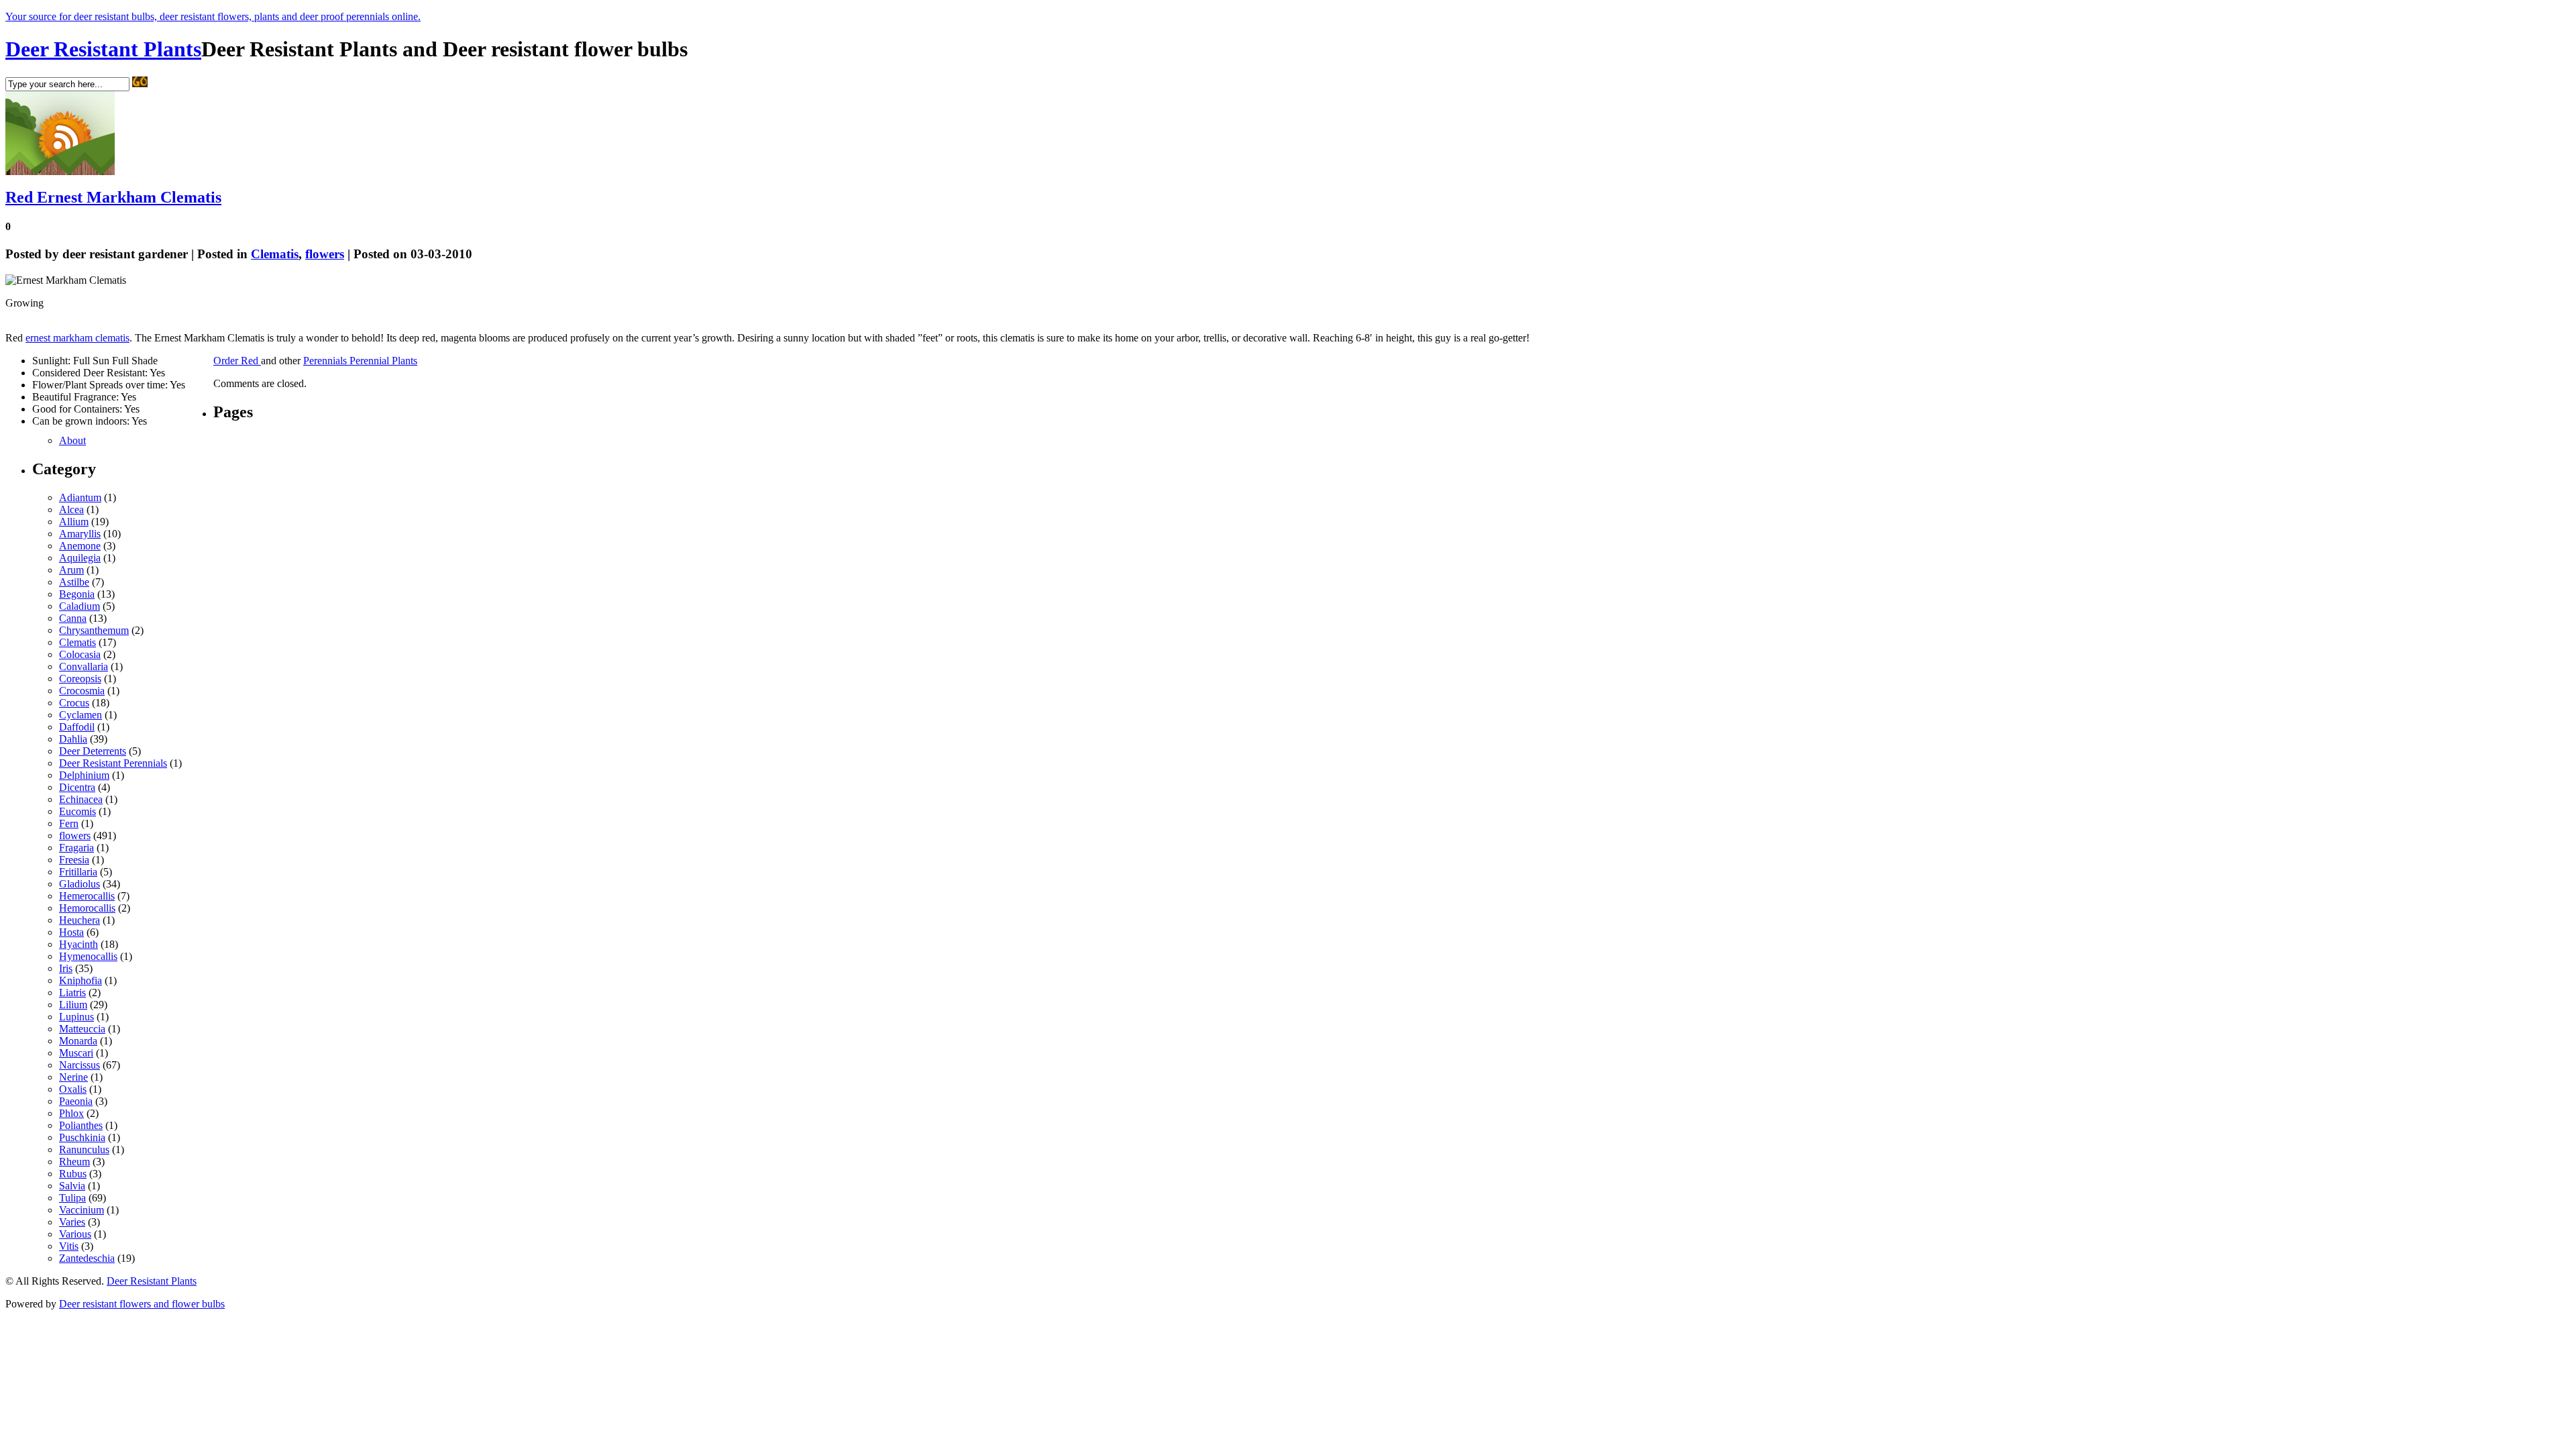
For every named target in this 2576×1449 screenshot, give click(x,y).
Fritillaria (78, 872)
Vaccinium (82, 1210)
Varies (72, 1222)
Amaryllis (80, 534)
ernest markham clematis (77, 338)
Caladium (79, 606)
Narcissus (79, 1065)
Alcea (71, 509)
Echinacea (81, 799)
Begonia (77, 594)
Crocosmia (82, 691)
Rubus (73, 1174)
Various (75, 1234)
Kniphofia (80, 980)
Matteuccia (82, 1029)
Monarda (78, 1041)
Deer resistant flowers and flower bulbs (142, 1304)
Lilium (73, 1005)
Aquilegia (80, 558)
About (72, 440)
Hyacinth (78, 944)
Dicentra (77, 787)
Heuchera (79, 920)
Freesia (74, 860)
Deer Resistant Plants (103, 49)
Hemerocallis (87, 896)
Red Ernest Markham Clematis (113, 197)
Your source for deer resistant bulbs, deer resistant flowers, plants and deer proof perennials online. (213, 16)
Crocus (74, 703)
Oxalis (73, 1089)
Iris (66, 968)
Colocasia (80, 654)
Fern (69, 823)
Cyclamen (80, 715)
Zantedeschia (87, 1258)
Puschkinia (82, 1137)
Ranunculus (84, 1149)
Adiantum (80, 497)
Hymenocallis (88, 956)
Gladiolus (79, 884)
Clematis (275, 254)
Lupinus (76, 1017)
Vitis (69, 1246)
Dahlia (73, 739)
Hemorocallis (87, 908)
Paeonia (76, 1101)
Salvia (72, 1186)
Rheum (74, 1162)
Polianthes (81, 1125)
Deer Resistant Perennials (113, 763)
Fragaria (76, 848)
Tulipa (72, 1198)
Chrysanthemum (94, 630)
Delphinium (84, 775)
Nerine (73, 1077)
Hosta (71, 932)
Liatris (72, 992)
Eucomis (77, 811)
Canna (73, 618)
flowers (325, 254)
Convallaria (84, 666)
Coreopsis (80, 679)
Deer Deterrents (93, 751)
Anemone (80, 546)
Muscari (76, 1053)
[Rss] (60, 171)
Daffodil (77, 727)
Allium (74, 522)
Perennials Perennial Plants (360, 361)
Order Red (237, 361)
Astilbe (74, 582)
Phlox (71, 1113)
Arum (71, 570)
